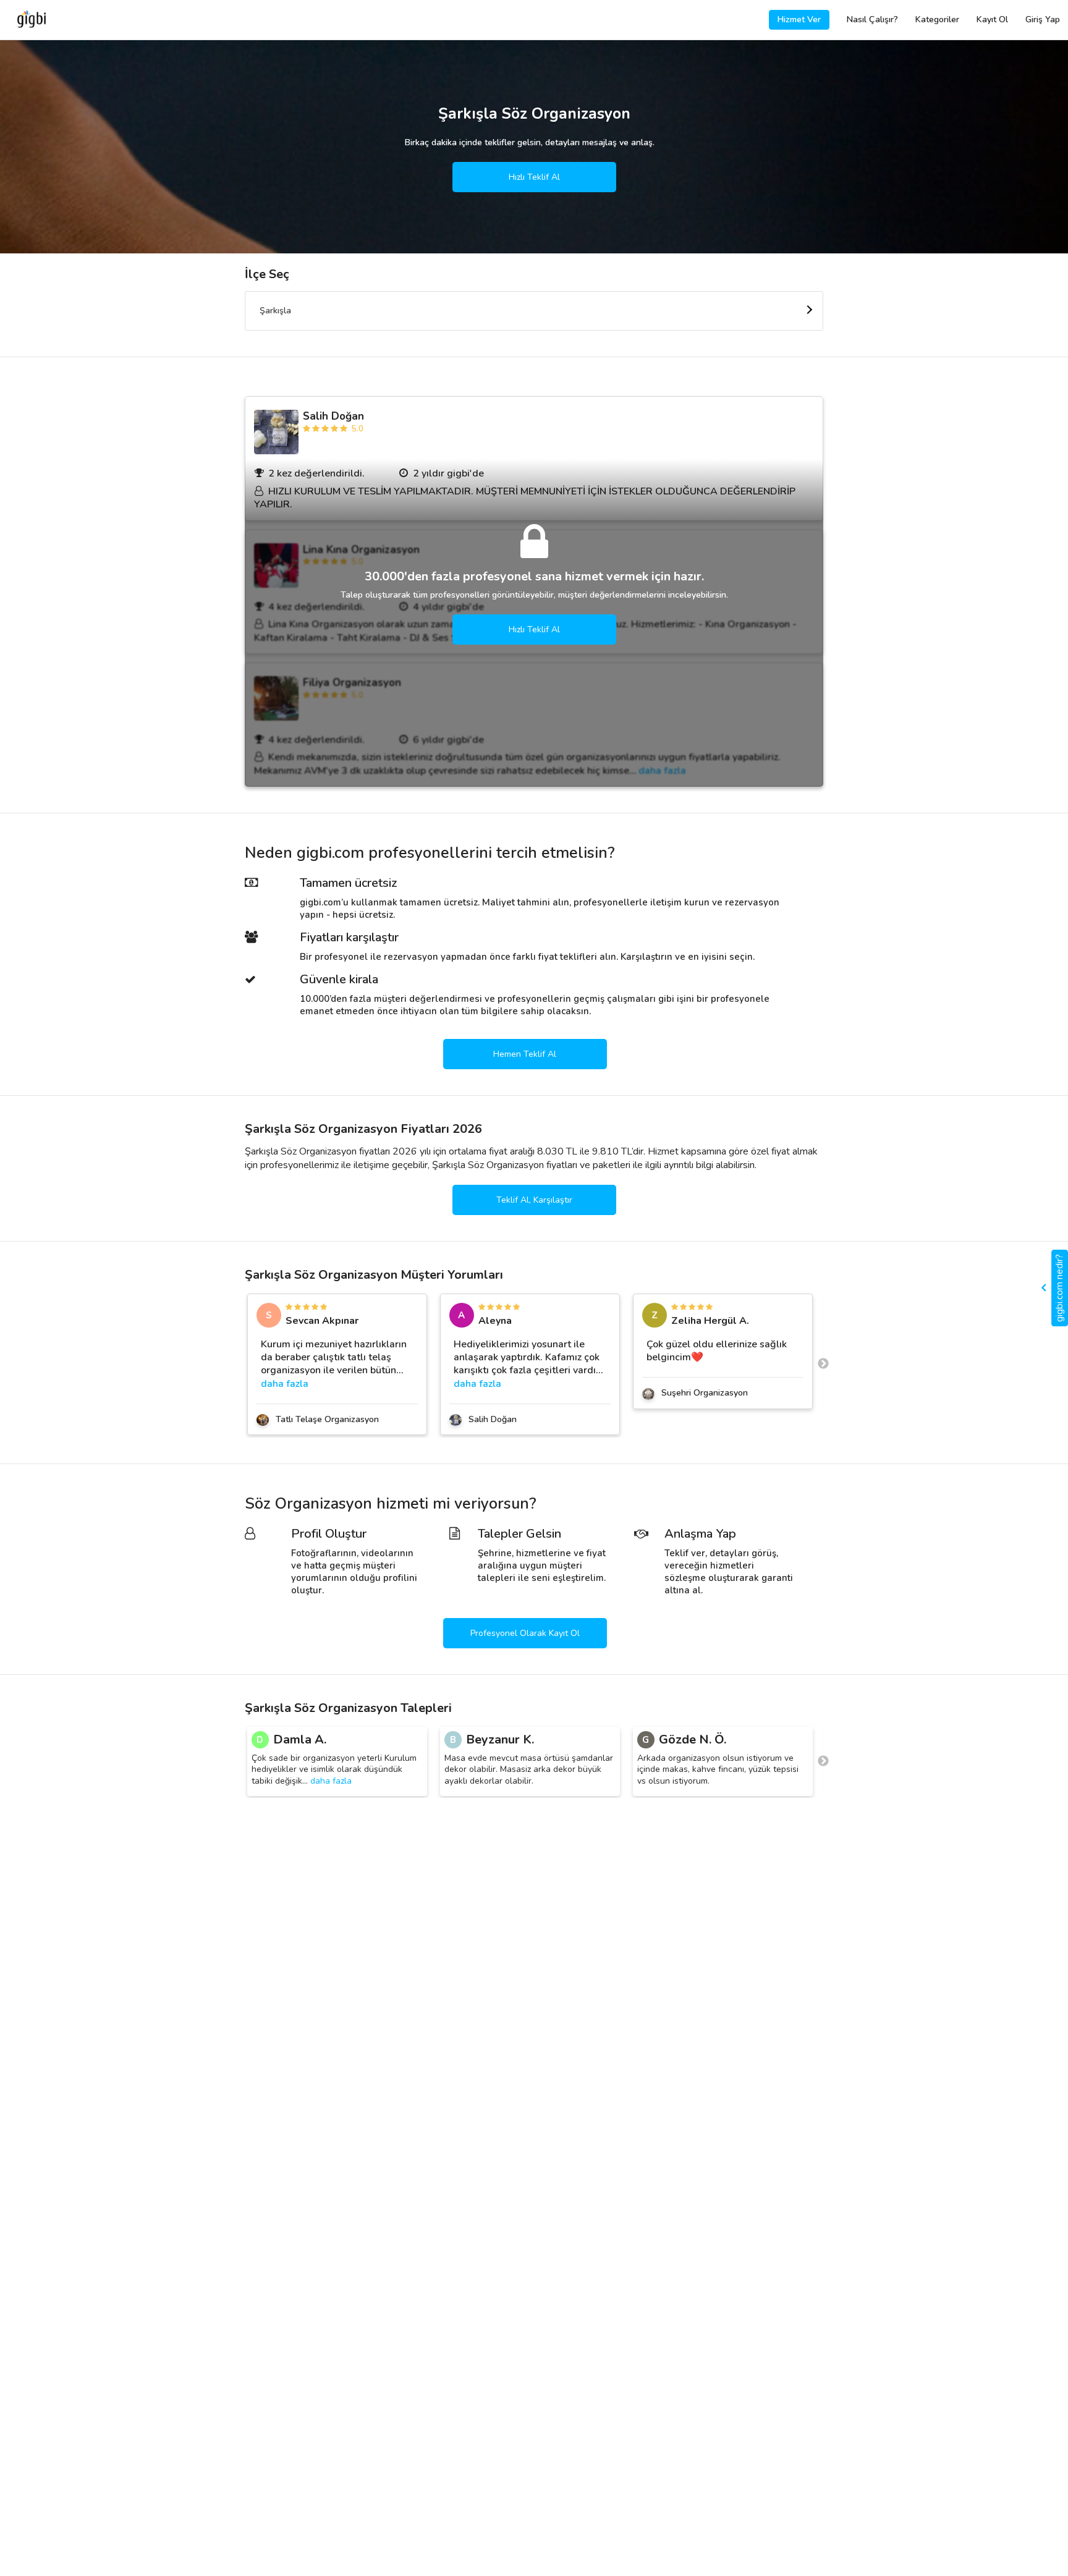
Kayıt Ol (992, 19)
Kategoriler (937, 19)
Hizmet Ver (799, 19)
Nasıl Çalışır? (872, 19)
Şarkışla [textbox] (275, 311)
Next (823, 1364)
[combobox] (534, 311)
